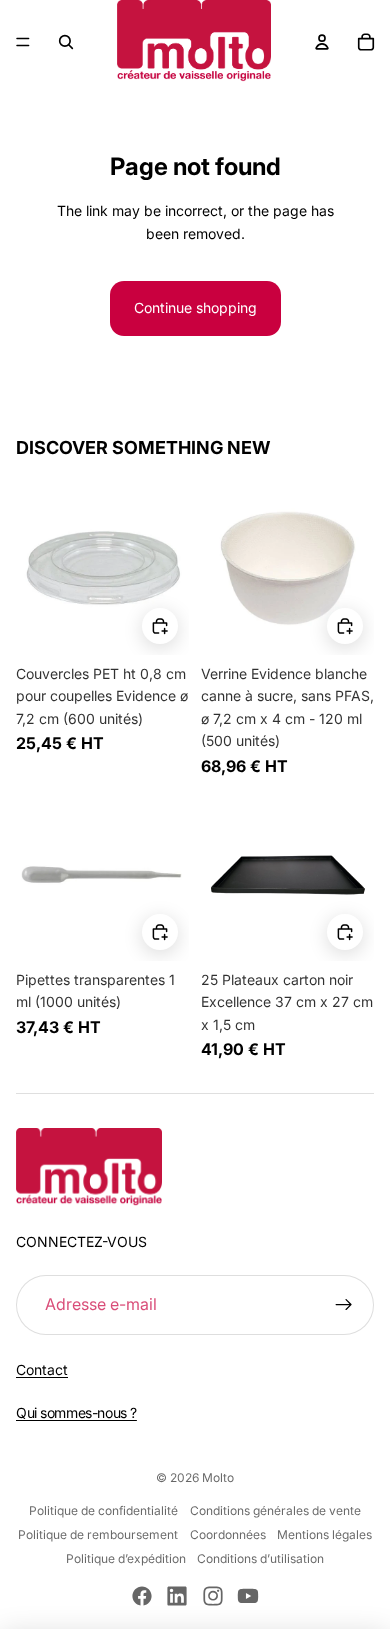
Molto (218, 1477)
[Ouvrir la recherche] (66, 42)
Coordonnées (228, 1534)
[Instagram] (213, 1596)
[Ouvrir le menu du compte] (322, 42)
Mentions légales (324, 1534)
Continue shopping (195, 307)
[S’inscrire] (344, 1305)
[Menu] (23, 42)
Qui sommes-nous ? (76, 1412)
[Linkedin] (177, 1596)
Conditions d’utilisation (260, 1558)
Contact (42, 1369)
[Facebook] (142, 1596)
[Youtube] (248, 1596)
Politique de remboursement (98, 1534)
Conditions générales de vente (275, 1510)
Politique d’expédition (126, 1558)
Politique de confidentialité (103, 1510)
